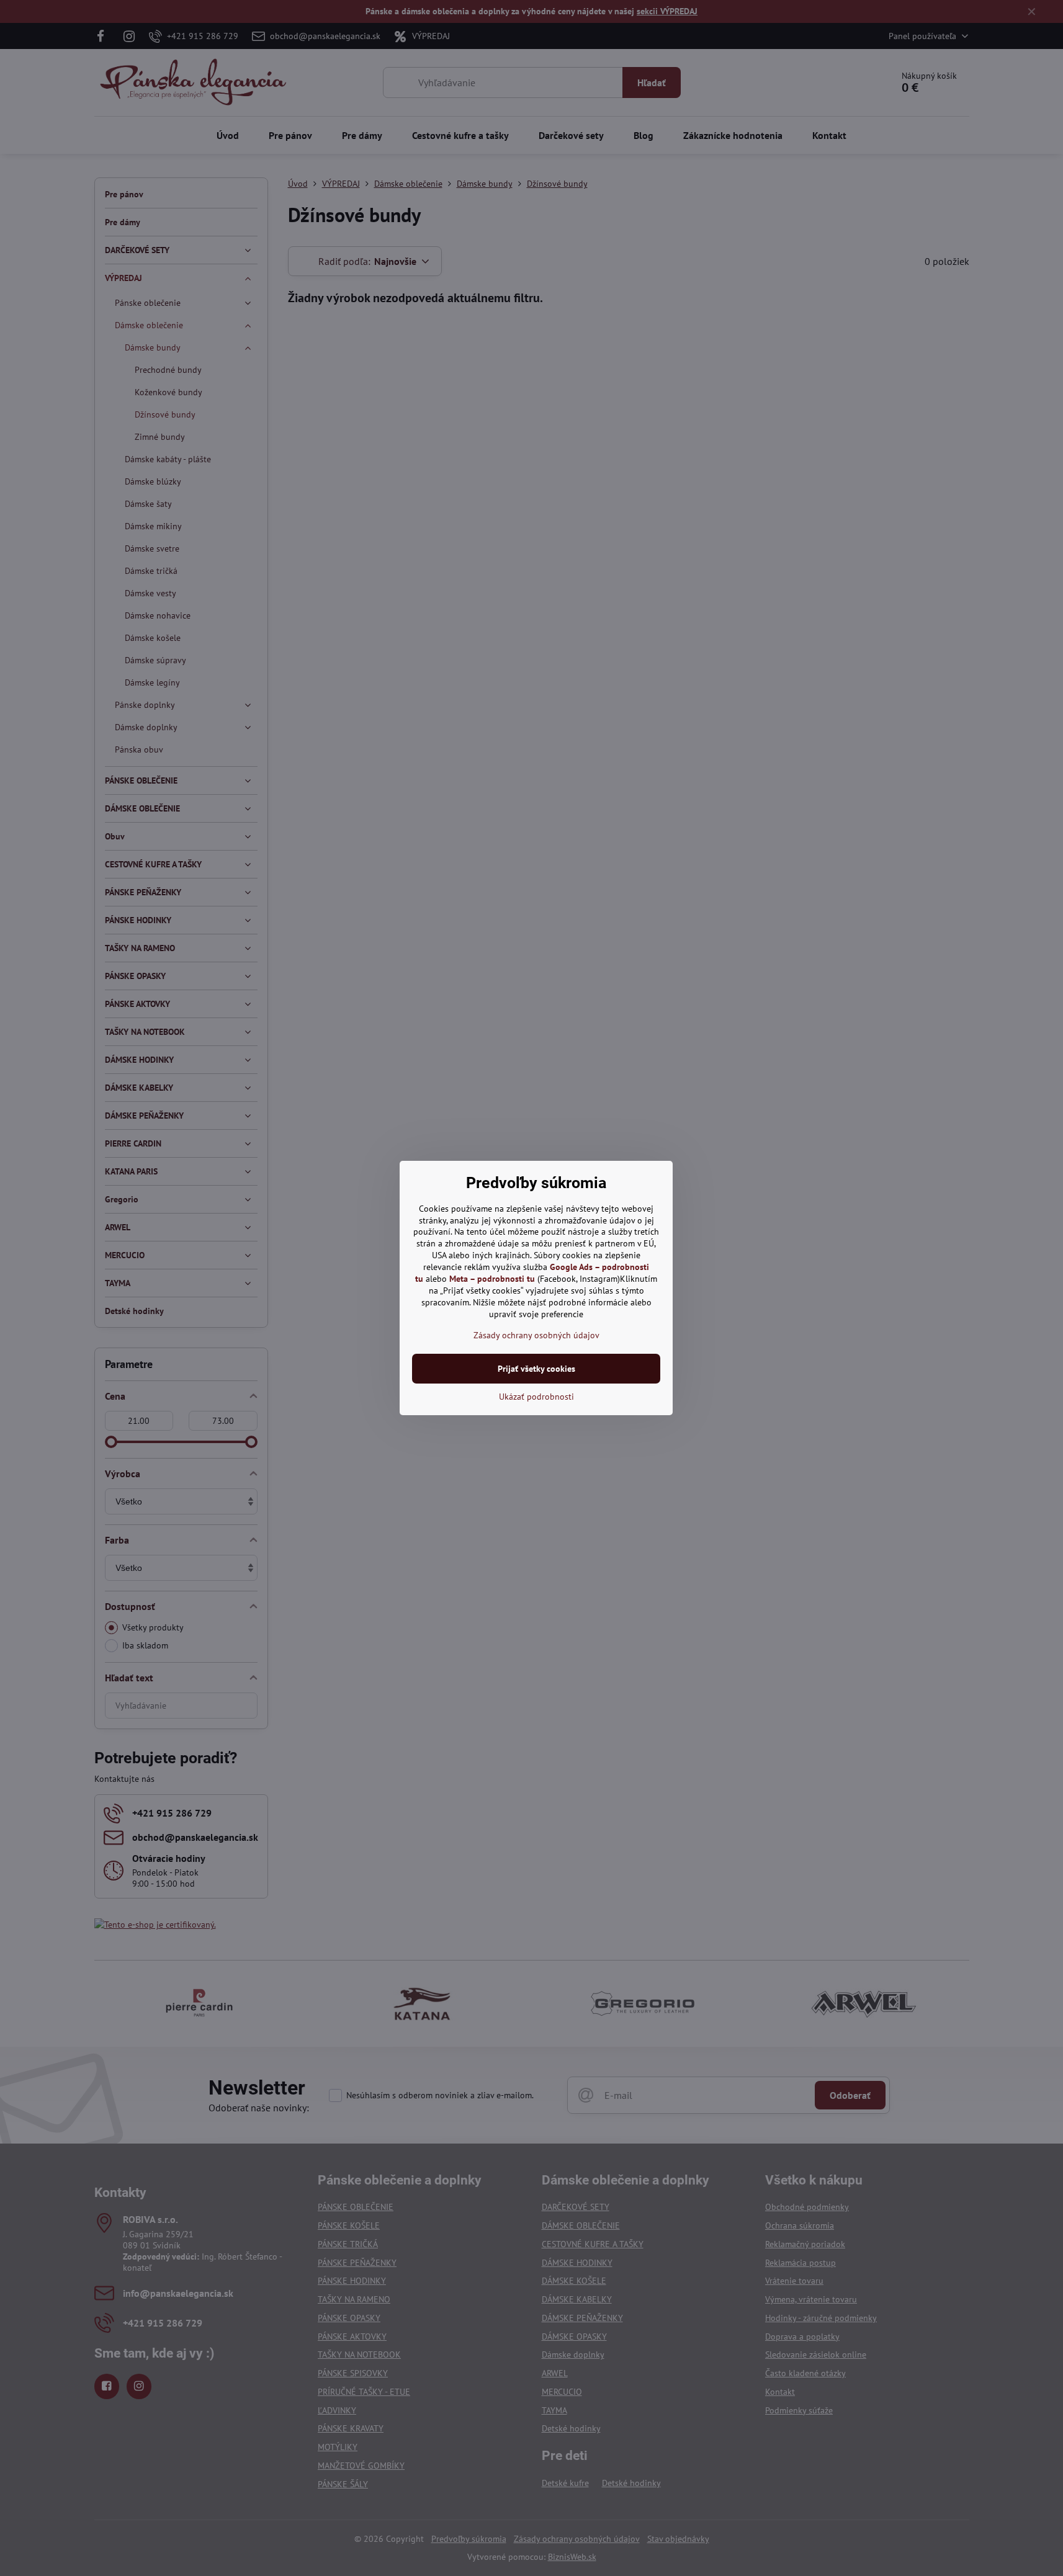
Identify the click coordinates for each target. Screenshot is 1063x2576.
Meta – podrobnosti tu (492, 1279)
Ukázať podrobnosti (536, 1397)
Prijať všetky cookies (536, 1369)
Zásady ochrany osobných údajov (536, 1335)
